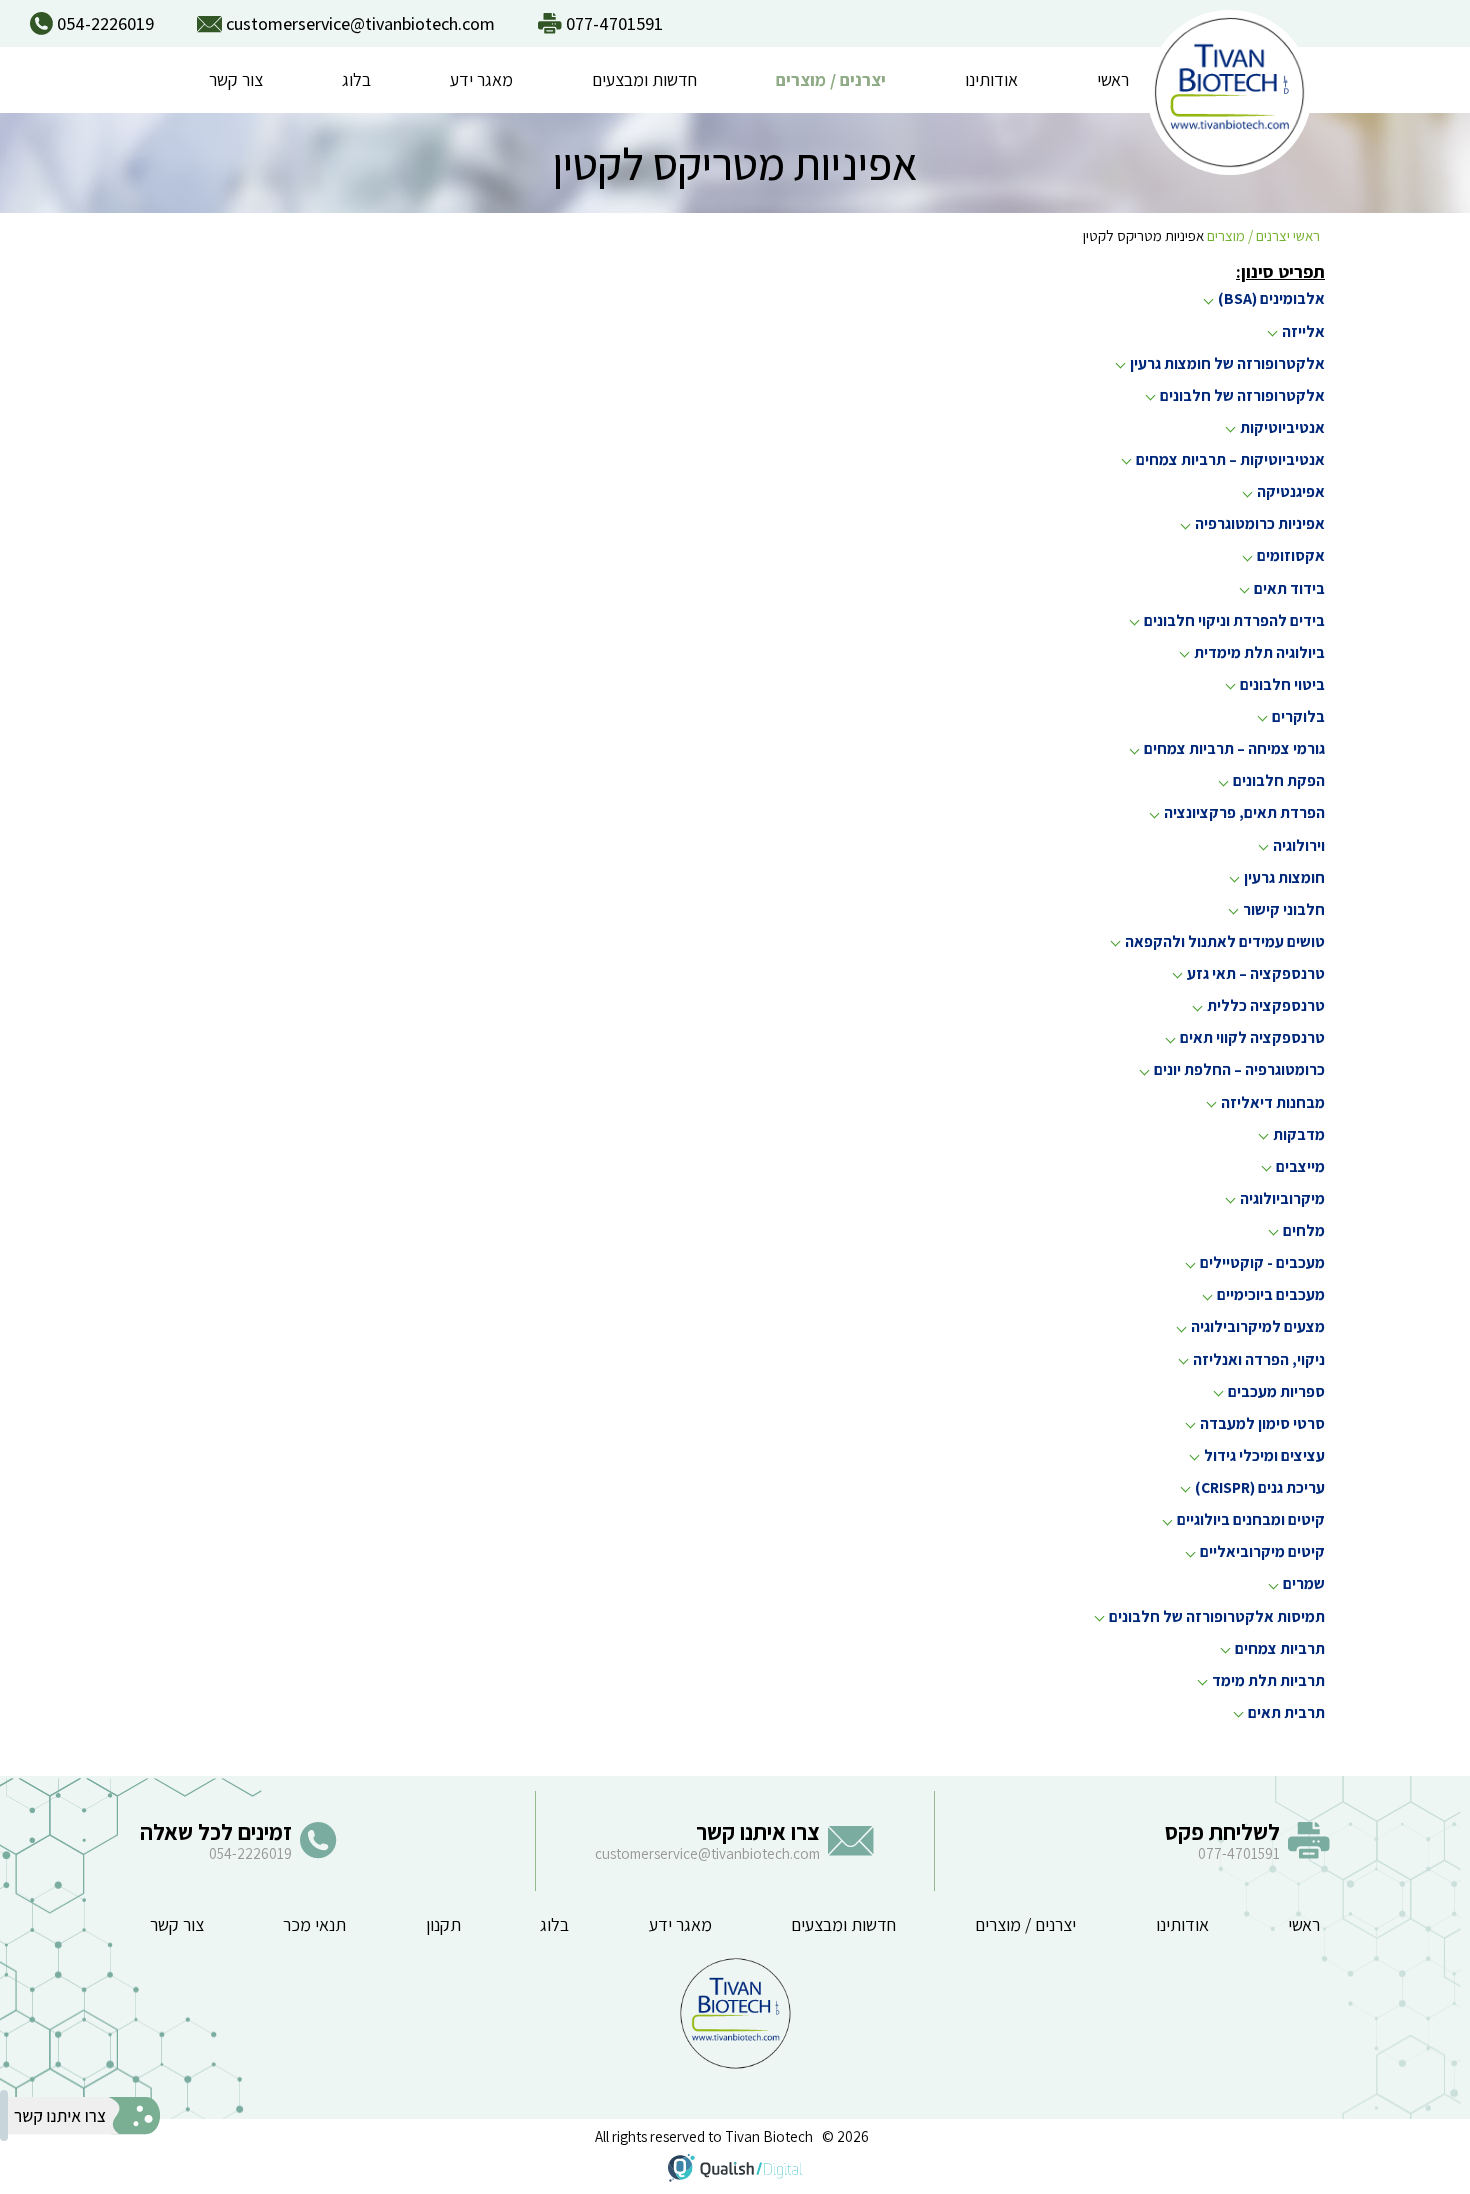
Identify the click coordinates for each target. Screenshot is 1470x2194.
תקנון (443, 1924)
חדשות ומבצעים (644, 79)
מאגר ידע (481, 79)
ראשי (1113, 79)
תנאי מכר (314, 1924)
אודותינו (991, 79)
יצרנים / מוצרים (831, 79)
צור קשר (236, 79)
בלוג (356, 79)
